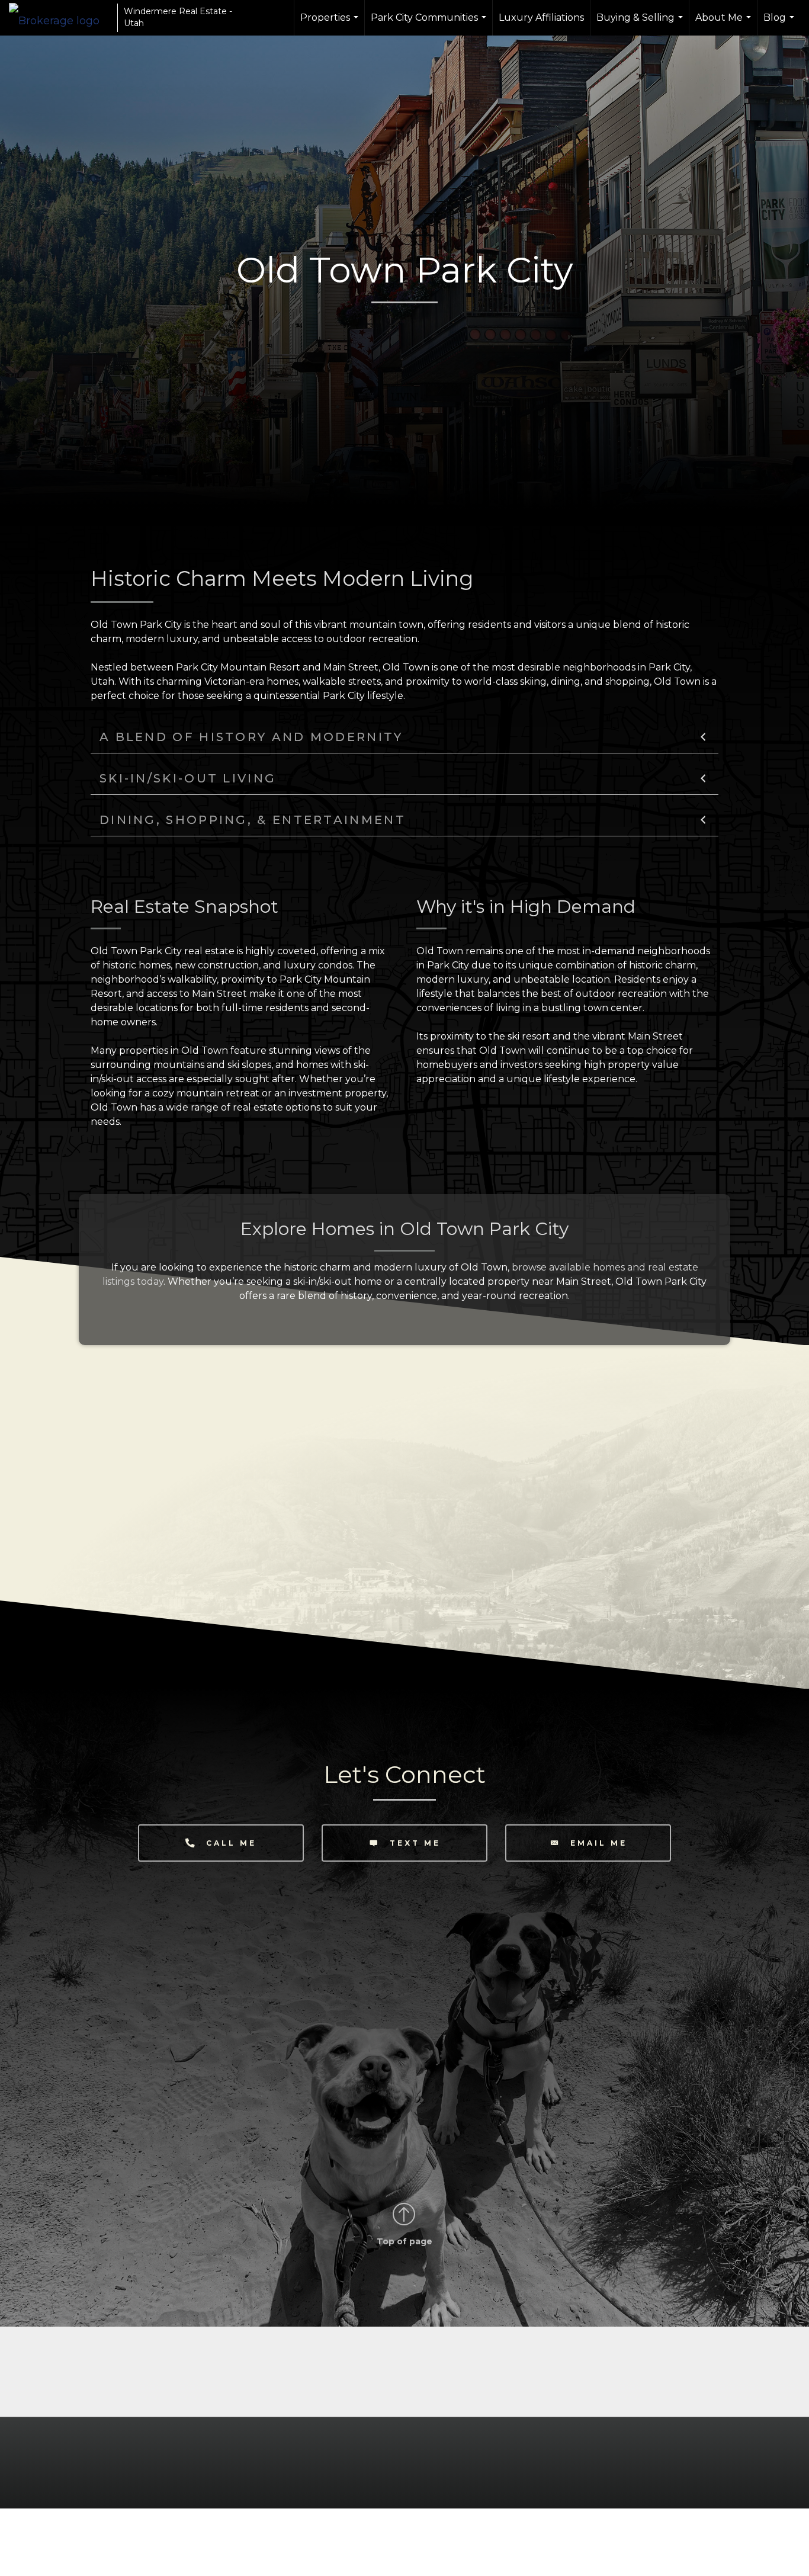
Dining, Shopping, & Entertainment (253, 820)
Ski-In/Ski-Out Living (188, 778)
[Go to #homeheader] (404, 2215)
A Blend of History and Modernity (251, 737)
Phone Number (149, 2011)
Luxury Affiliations (541, 17)
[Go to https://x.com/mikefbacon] (438, 2402)
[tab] (404, 737)
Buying (139, 2084)
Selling (191, 2084)
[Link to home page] (60, 18)
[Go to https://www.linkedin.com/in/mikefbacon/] (371, 2402)
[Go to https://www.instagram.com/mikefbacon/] (404, 2402)
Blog (780, 24)
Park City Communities (430, 24)
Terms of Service (368, 2138)
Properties (331, 24)
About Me (725, 24)
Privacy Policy (303, 2138)
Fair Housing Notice (733, 2458)
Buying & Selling (641, 24)
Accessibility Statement (621, 2458)
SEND (147, 2113)
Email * (132, 1978)
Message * (139, 2044)
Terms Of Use (448, 2458)
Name (128, 1945)
